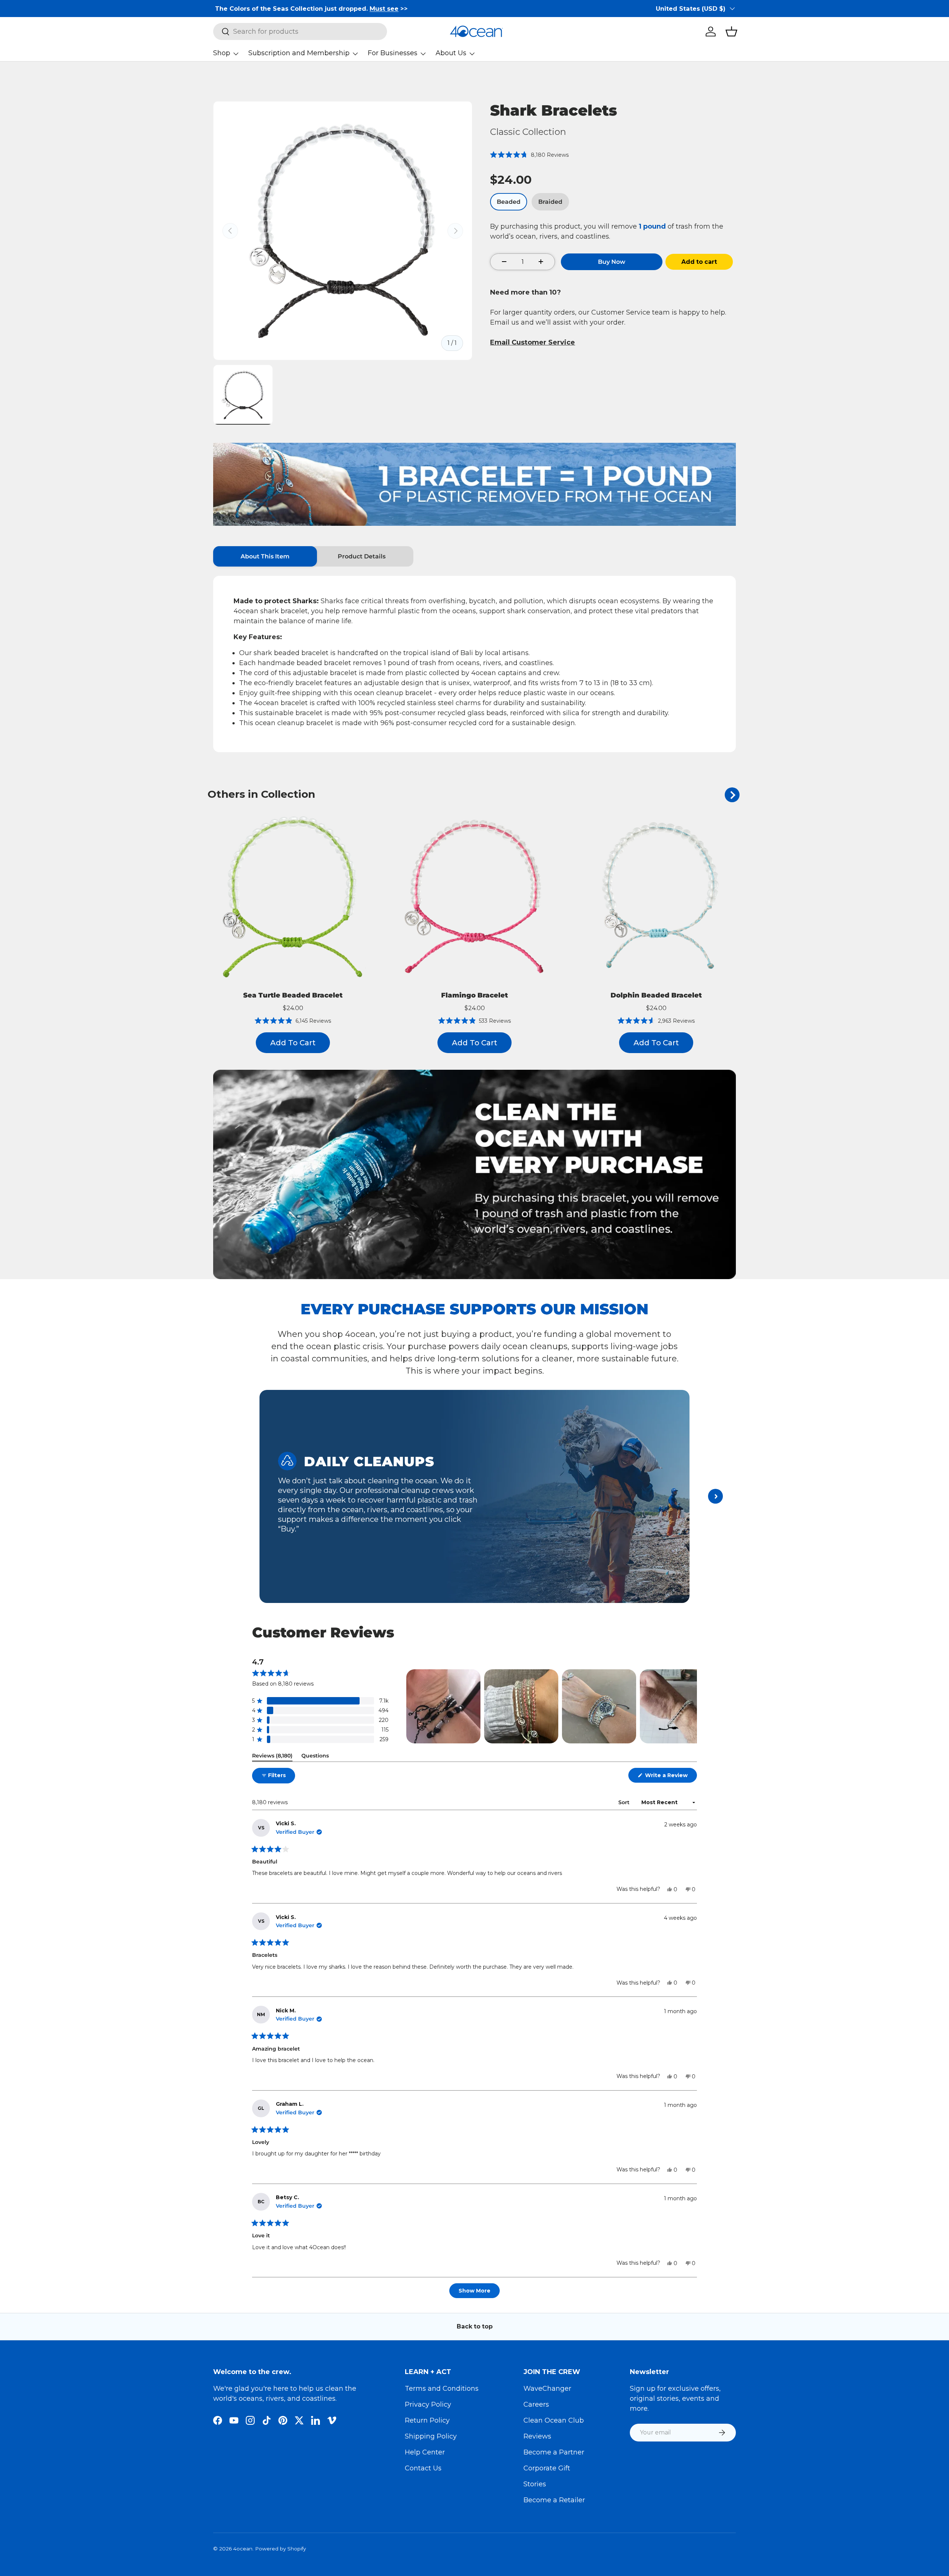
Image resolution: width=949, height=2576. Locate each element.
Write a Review (668, 1777)
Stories (535, 2484)
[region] (552, 1706)
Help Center (425, 2452)
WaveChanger (547, 2389)
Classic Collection (528, 132)
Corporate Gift (547, 2468)
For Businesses (393, 53)
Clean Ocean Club (554, 2420)
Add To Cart (293, 1043)
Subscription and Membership (299, 53)
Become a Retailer (554, 2500)
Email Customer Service (533, 342)
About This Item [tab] (265, 556)
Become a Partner (554, 2452)
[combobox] (300, 31)
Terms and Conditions (442, 2389)
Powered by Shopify (280, 2549)
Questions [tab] (315, 1757)
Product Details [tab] (362, 556)
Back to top (475, 2326)
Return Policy (427, 2420)
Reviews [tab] (272, 1757)
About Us (451, 53)
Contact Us (423, 2468)
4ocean (243, 2549)
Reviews (537, 2436)
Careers (536, 2404)
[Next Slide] (691, 1706)
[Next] (732, 795)
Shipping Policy (431, 2436)
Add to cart (699, 262)
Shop (222, 53)
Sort (625, 1802)
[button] (731, 31)
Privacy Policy (428, 2404)
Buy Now (612, 262)
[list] (343, 231)
